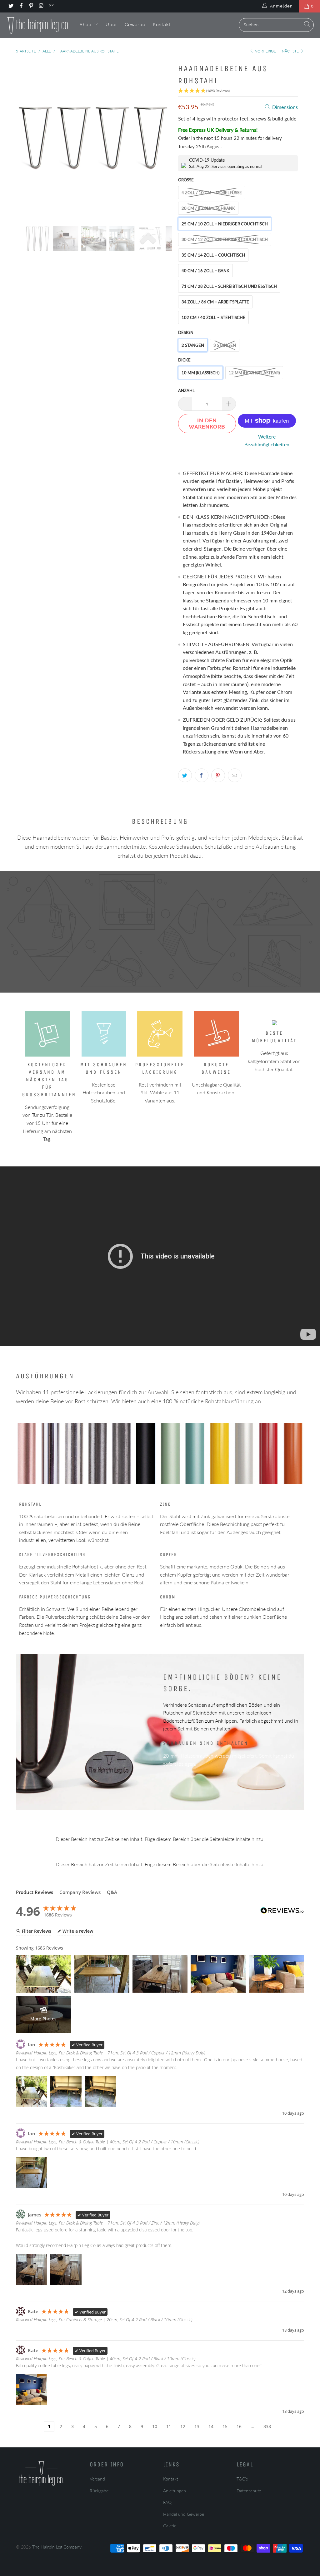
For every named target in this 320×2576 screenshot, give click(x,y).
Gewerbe (135, 25)
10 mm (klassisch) (200, 373)
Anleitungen (175, 2491)
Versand (97, 2479)
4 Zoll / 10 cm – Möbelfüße (212, 193)
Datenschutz (249, 2491)
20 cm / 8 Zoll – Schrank (208, 208)
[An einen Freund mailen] (235, 775)
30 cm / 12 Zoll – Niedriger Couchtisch (225, 239)
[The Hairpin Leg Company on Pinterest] (31, 6)
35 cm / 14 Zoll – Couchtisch (213, 255)
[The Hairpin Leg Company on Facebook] (21, 6)
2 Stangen (193, 345)
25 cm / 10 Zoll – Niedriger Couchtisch (225, 224)
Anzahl (186, 390)
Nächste (291, 51)
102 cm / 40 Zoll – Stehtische (213, 317)
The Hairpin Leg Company (57, 2547)
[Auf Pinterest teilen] (218, 775)
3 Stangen (225, 345)
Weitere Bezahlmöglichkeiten (267, 441)
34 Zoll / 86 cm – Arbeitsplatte (215, 302)
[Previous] (24, 139)
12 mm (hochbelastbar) (254, 373)
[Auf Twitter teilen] (185, 775)
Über (111, 25)
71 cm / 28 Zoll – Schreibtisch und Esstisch (229, 286)
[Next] (164, 139)
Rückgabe (99, 2491)
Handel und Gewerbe (184, 2514)
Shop (86, 25)
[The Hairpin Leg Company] (38, 25)
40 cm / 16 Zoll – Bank (205, 271)
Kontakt (162, 25)
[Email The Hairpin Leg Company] (51, 6)
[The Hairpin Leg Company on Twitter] (11, 6)
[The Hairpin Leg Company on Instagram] (41, 6)
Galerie (170, 2526)
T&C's (242, 2479)
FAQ (167, 2502)
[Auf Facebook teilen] (202, 775)
